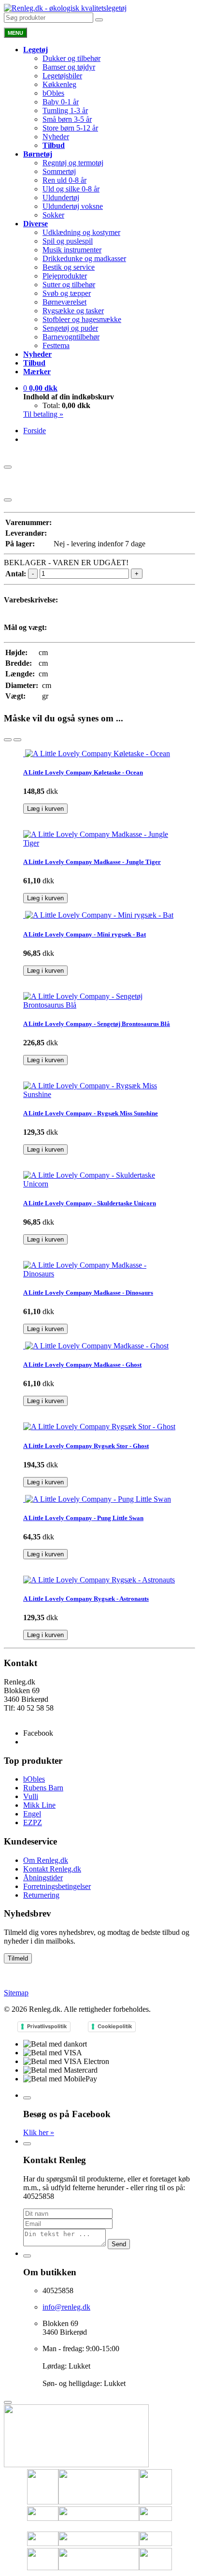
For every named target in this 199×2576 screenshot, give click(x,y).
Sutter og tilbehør (69, 285)
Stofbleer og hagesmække (82, 319)
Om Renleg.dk (46, 1860)
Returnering (41, 1895)
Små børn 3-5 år (67, 119)
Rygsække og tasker (73, 311)
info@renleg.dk (28, 1717)
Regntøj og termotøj (73, 163)
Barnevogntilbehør (71, 337)
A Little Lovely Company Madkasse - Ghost (82, 1365)
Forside (35, 431)
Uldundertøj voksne (73, 206)
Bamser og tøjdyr (69, 67)
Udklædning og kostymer (81, 232)
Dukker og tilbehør (71, 58)
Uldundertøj (61, 198)
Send (119, 2244)
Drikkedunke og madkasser (84, 258)
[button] (40, 388)
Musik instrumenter (72, 250)
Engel (32, 1814)
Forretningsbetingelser (57, 1886)
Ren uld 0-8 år (64, 180)
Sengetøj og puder (70, 328)
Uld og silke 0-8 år (71, 189)
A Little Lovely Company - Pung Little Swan (83, 1518)
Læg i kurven (45, 809)
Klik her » (39, 2132)
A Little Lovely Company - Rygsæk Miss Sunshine (91, 1113)
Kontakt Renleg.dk (52, 1869)
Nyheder (56, 137)
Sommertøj (59, 171)
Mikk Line (39, 1805)
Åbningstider (43, 1878)
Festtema (56, 345)
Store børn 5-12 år (70, 128)
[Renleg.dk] (65, 8)
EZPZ (33, 1822)
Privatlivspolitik (47, 2026)
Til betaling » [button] (43, 414)
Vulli (31, 1796)
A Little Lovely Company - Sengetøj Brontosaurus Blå (97, 1024)
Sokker (53, 215)
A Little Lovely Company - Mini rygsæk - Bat (85, 934)
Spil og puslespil (68, 241)
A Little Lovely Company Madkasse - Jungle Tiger (92, 862)
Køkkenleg (59, 84)
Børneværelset (64, 302)
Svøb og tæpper (67, 293)
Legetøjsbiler (62, 76)
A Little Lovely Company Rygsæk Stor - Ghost (86, 1446)
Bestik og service (69, 267)
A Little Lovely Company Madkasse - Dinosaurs (88, 1293)
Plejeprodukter (65, 276)
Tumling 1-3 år (65, 110)
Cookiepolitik (115, 2026)
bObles (53, 93)
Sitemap (16, 1993)
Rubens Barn (43, 1788)
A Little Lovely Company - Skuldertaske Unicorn (90, 1203)
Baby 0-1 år (61, 102)
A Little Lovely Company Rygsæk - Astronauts (86, 1599)
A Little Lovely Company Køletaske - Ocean (83, 772)
